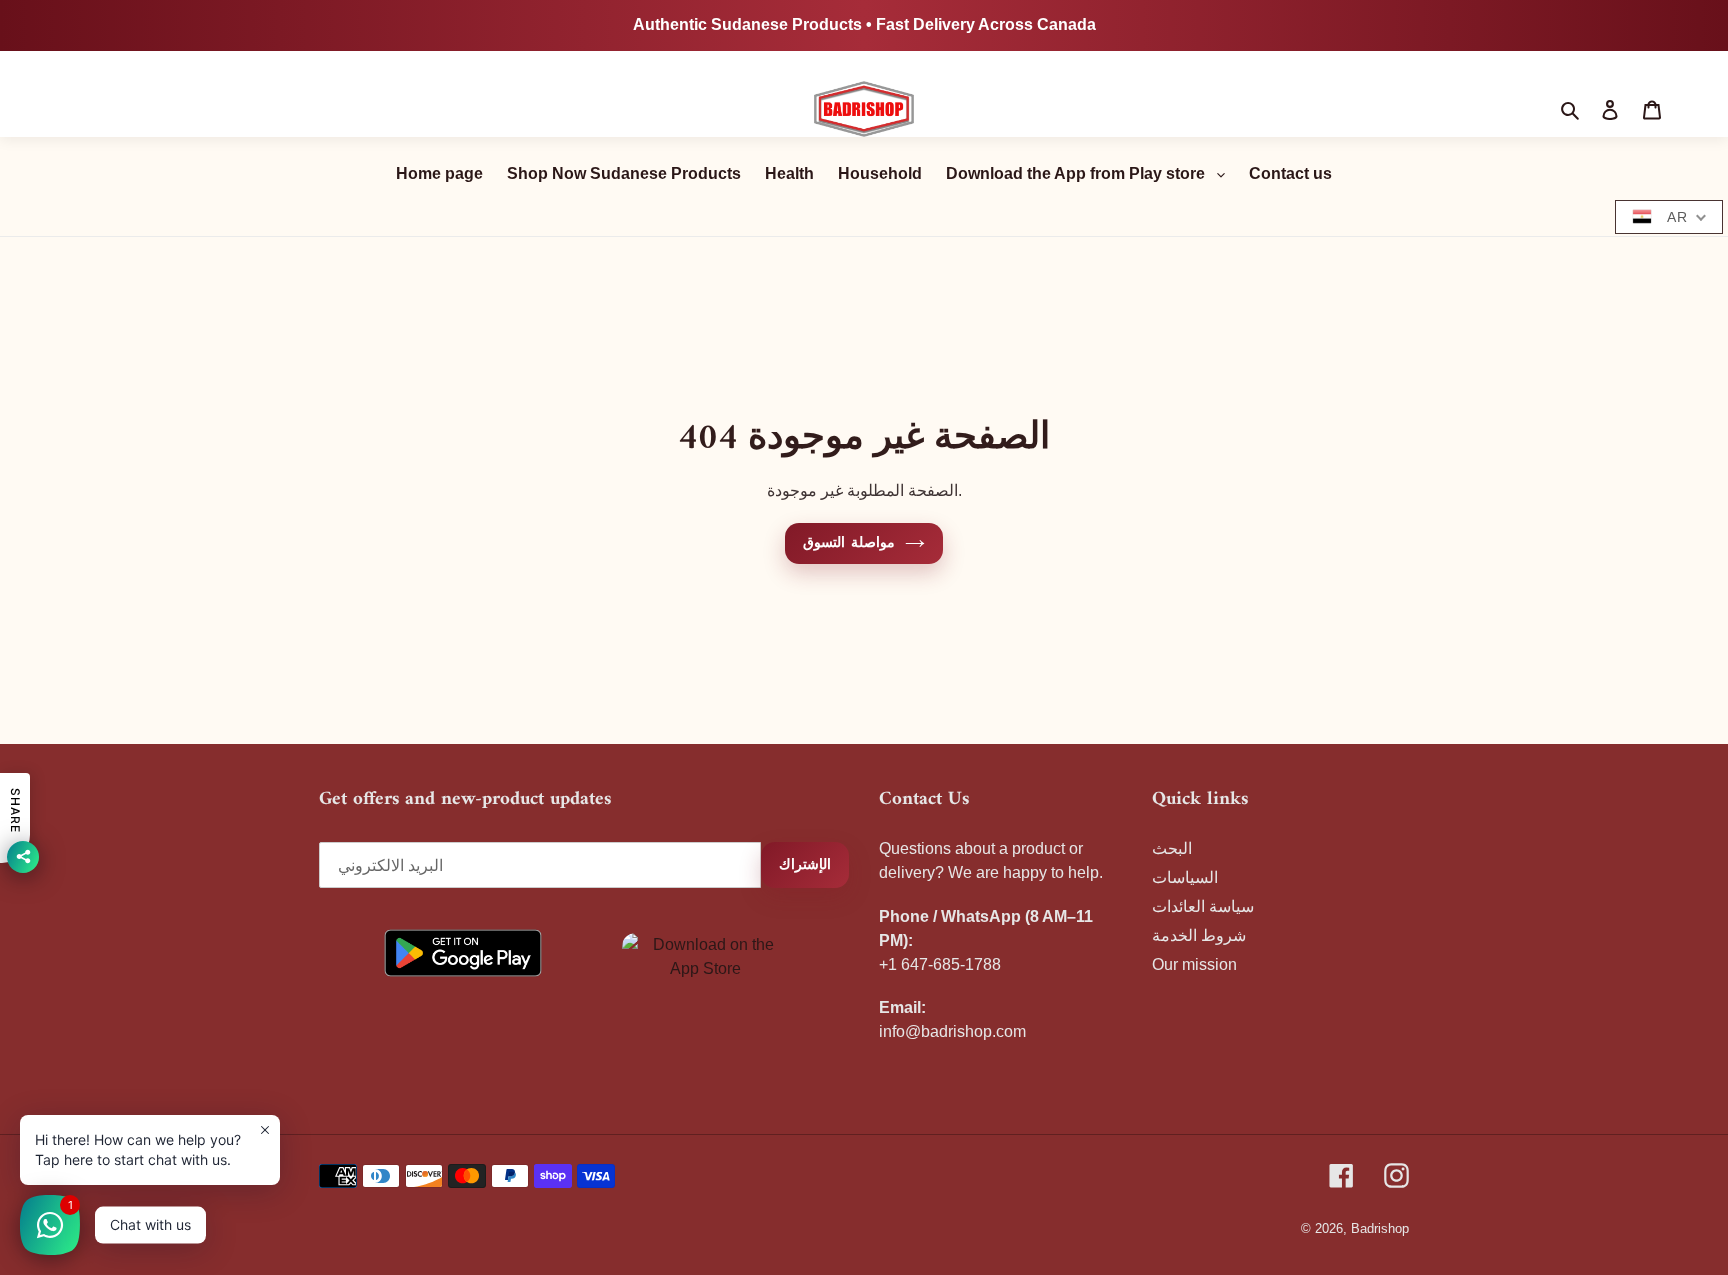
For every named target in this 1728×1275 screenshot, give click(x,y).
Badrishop (1380, 1228)
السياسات (1185, 877)
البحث (1172, 848)
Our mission (1194, 964)
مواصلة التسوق (848, 543)
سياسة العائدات (1203, 906)
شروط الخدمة (1199, 935)
